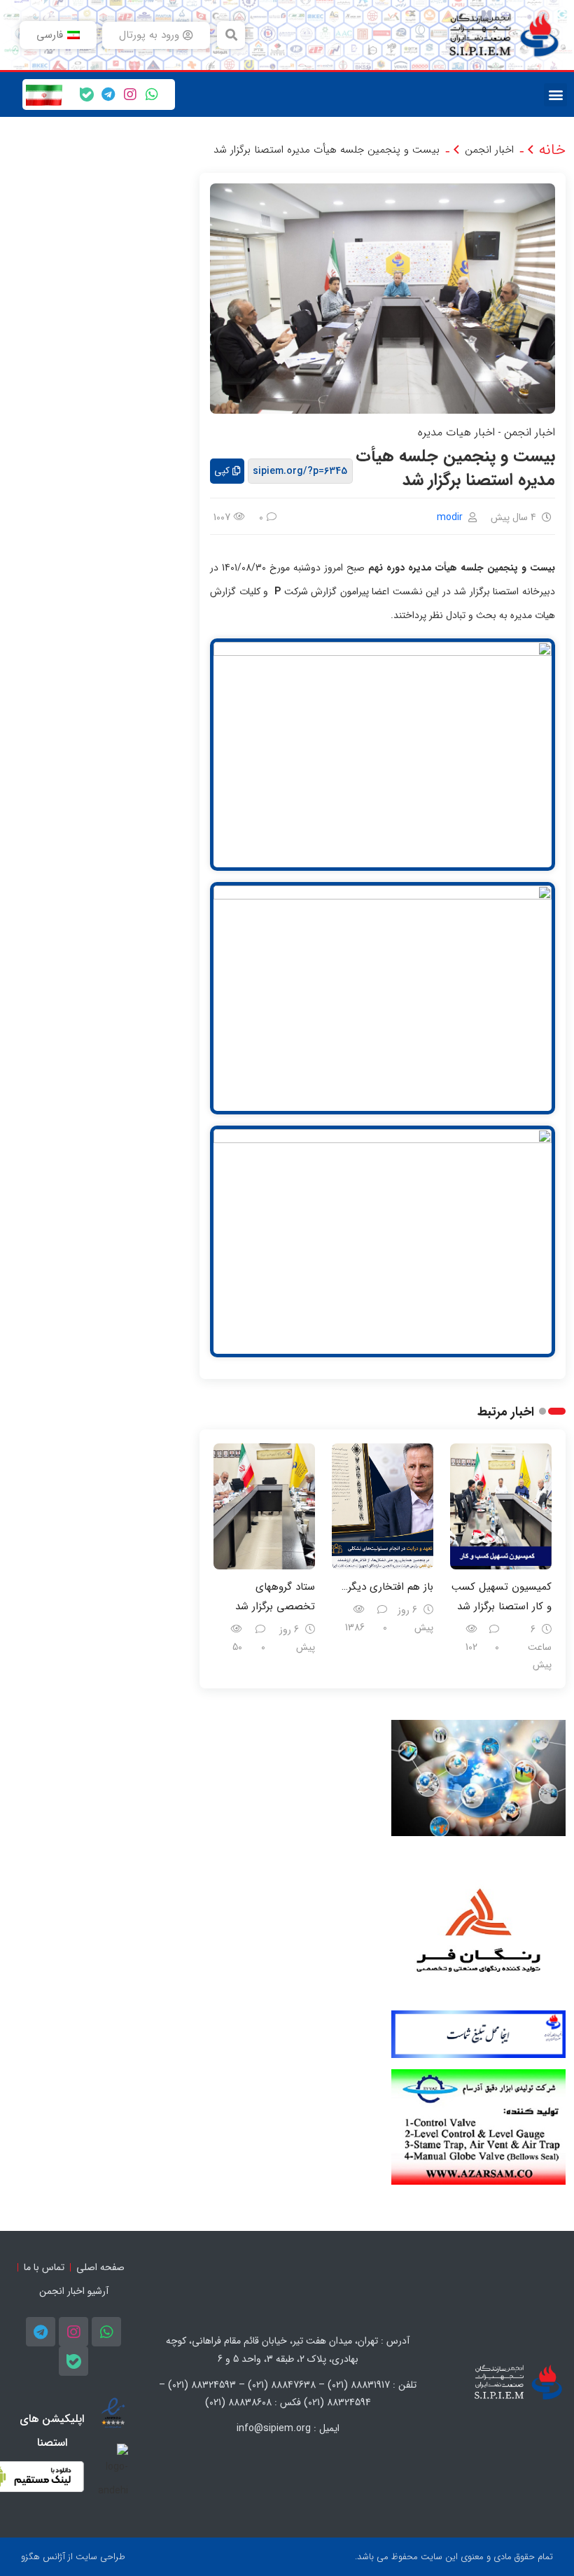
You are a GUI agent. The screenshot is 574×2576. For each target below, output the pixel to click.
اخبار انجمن (489, 150)
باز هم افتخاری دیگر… (387, 1587)
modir (450, 517)
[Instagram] (130, 94)
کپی (222, 471)
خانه (552, 150)
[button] (231, 35)
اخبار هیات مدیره (456, 432)
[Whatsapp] (152, 94)
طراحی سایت (100, 2557)
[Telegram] (108, 94)
